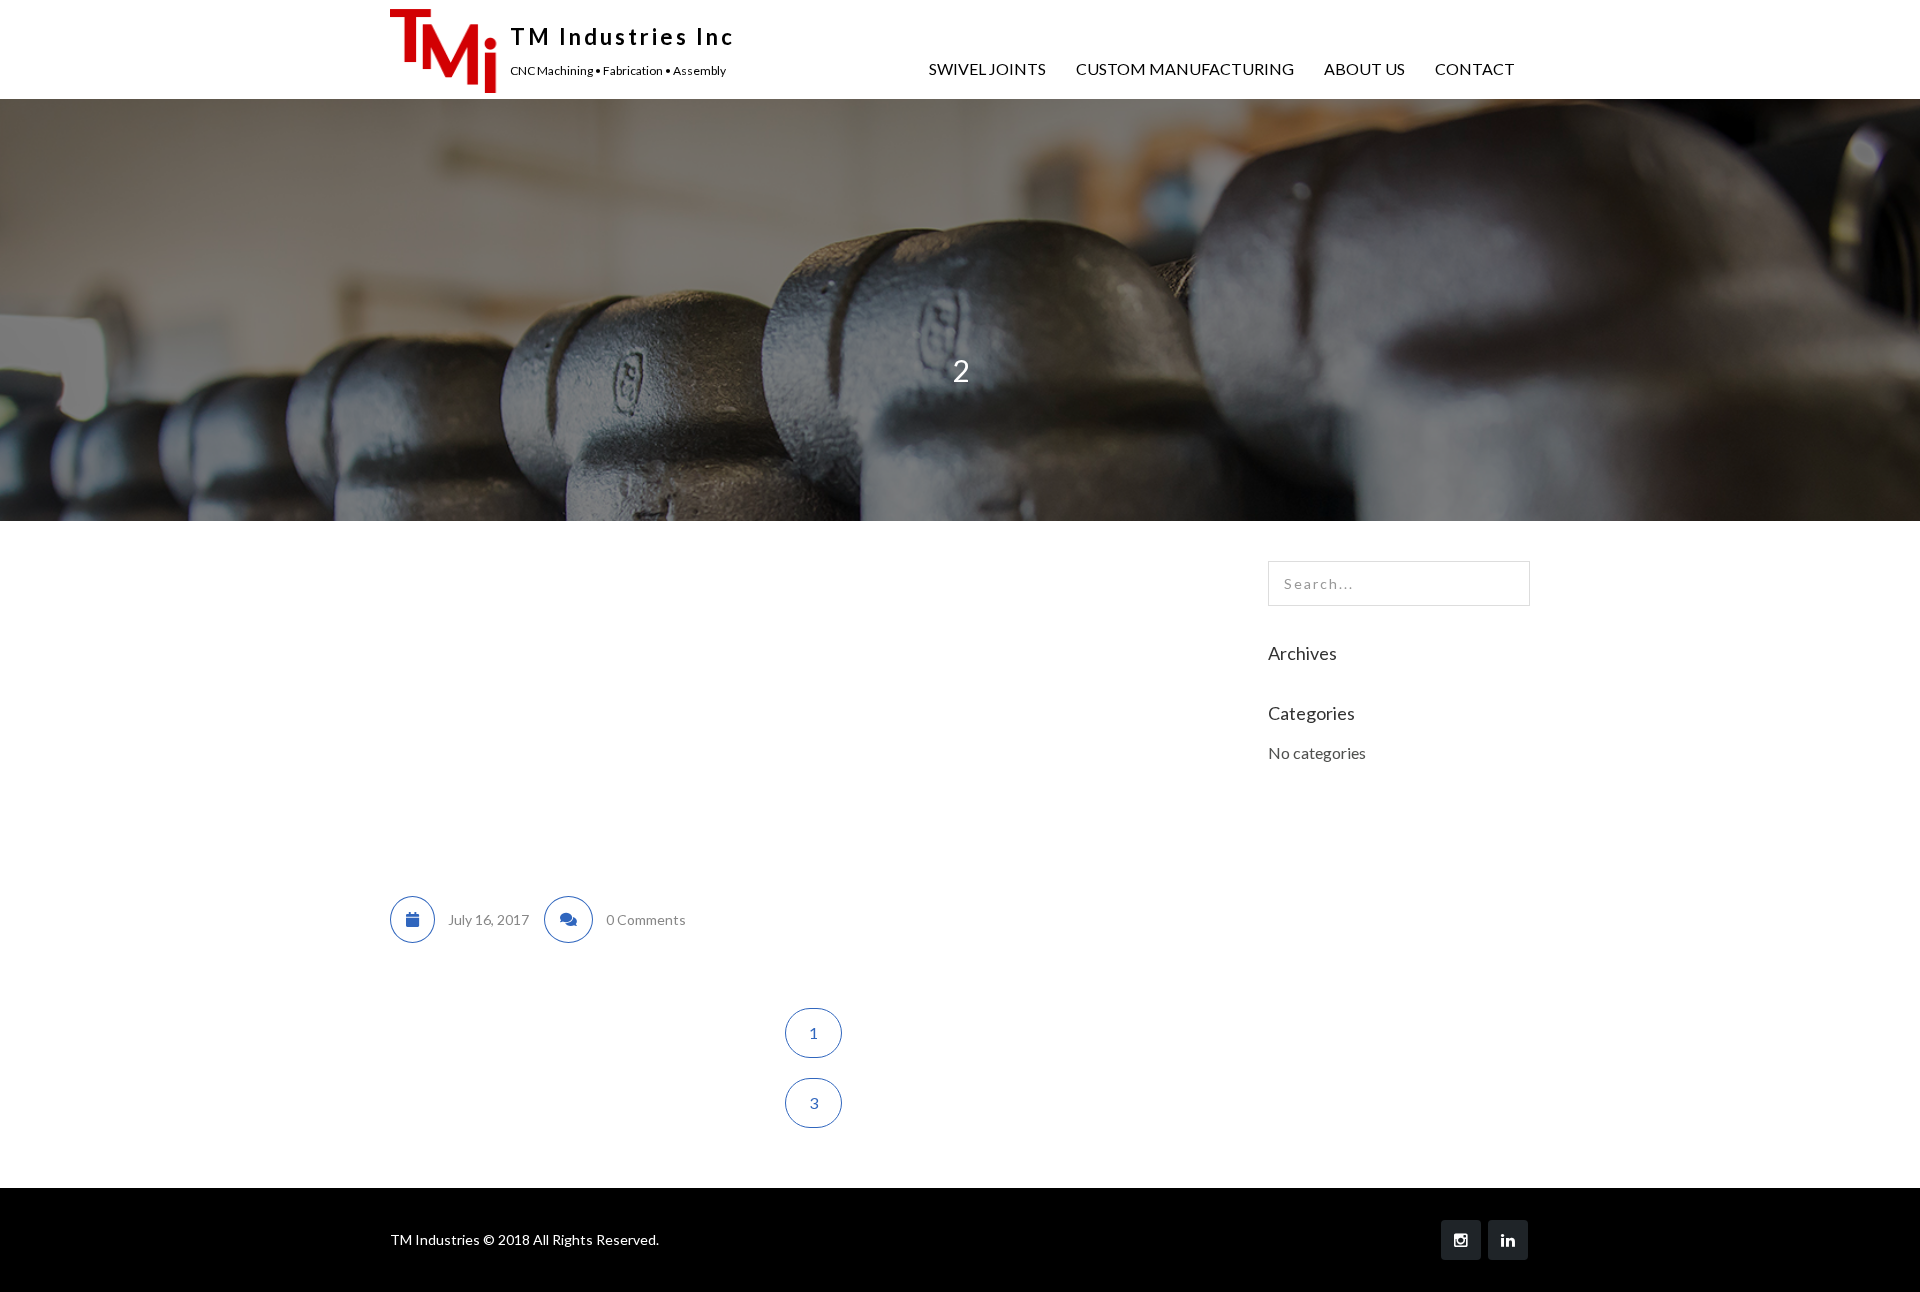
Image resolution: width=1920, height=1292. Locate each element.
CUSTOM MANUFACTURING (1185, 68)
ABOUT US (1364, 68)
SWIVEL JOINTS (987, 68)
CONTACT (1475, 68)
